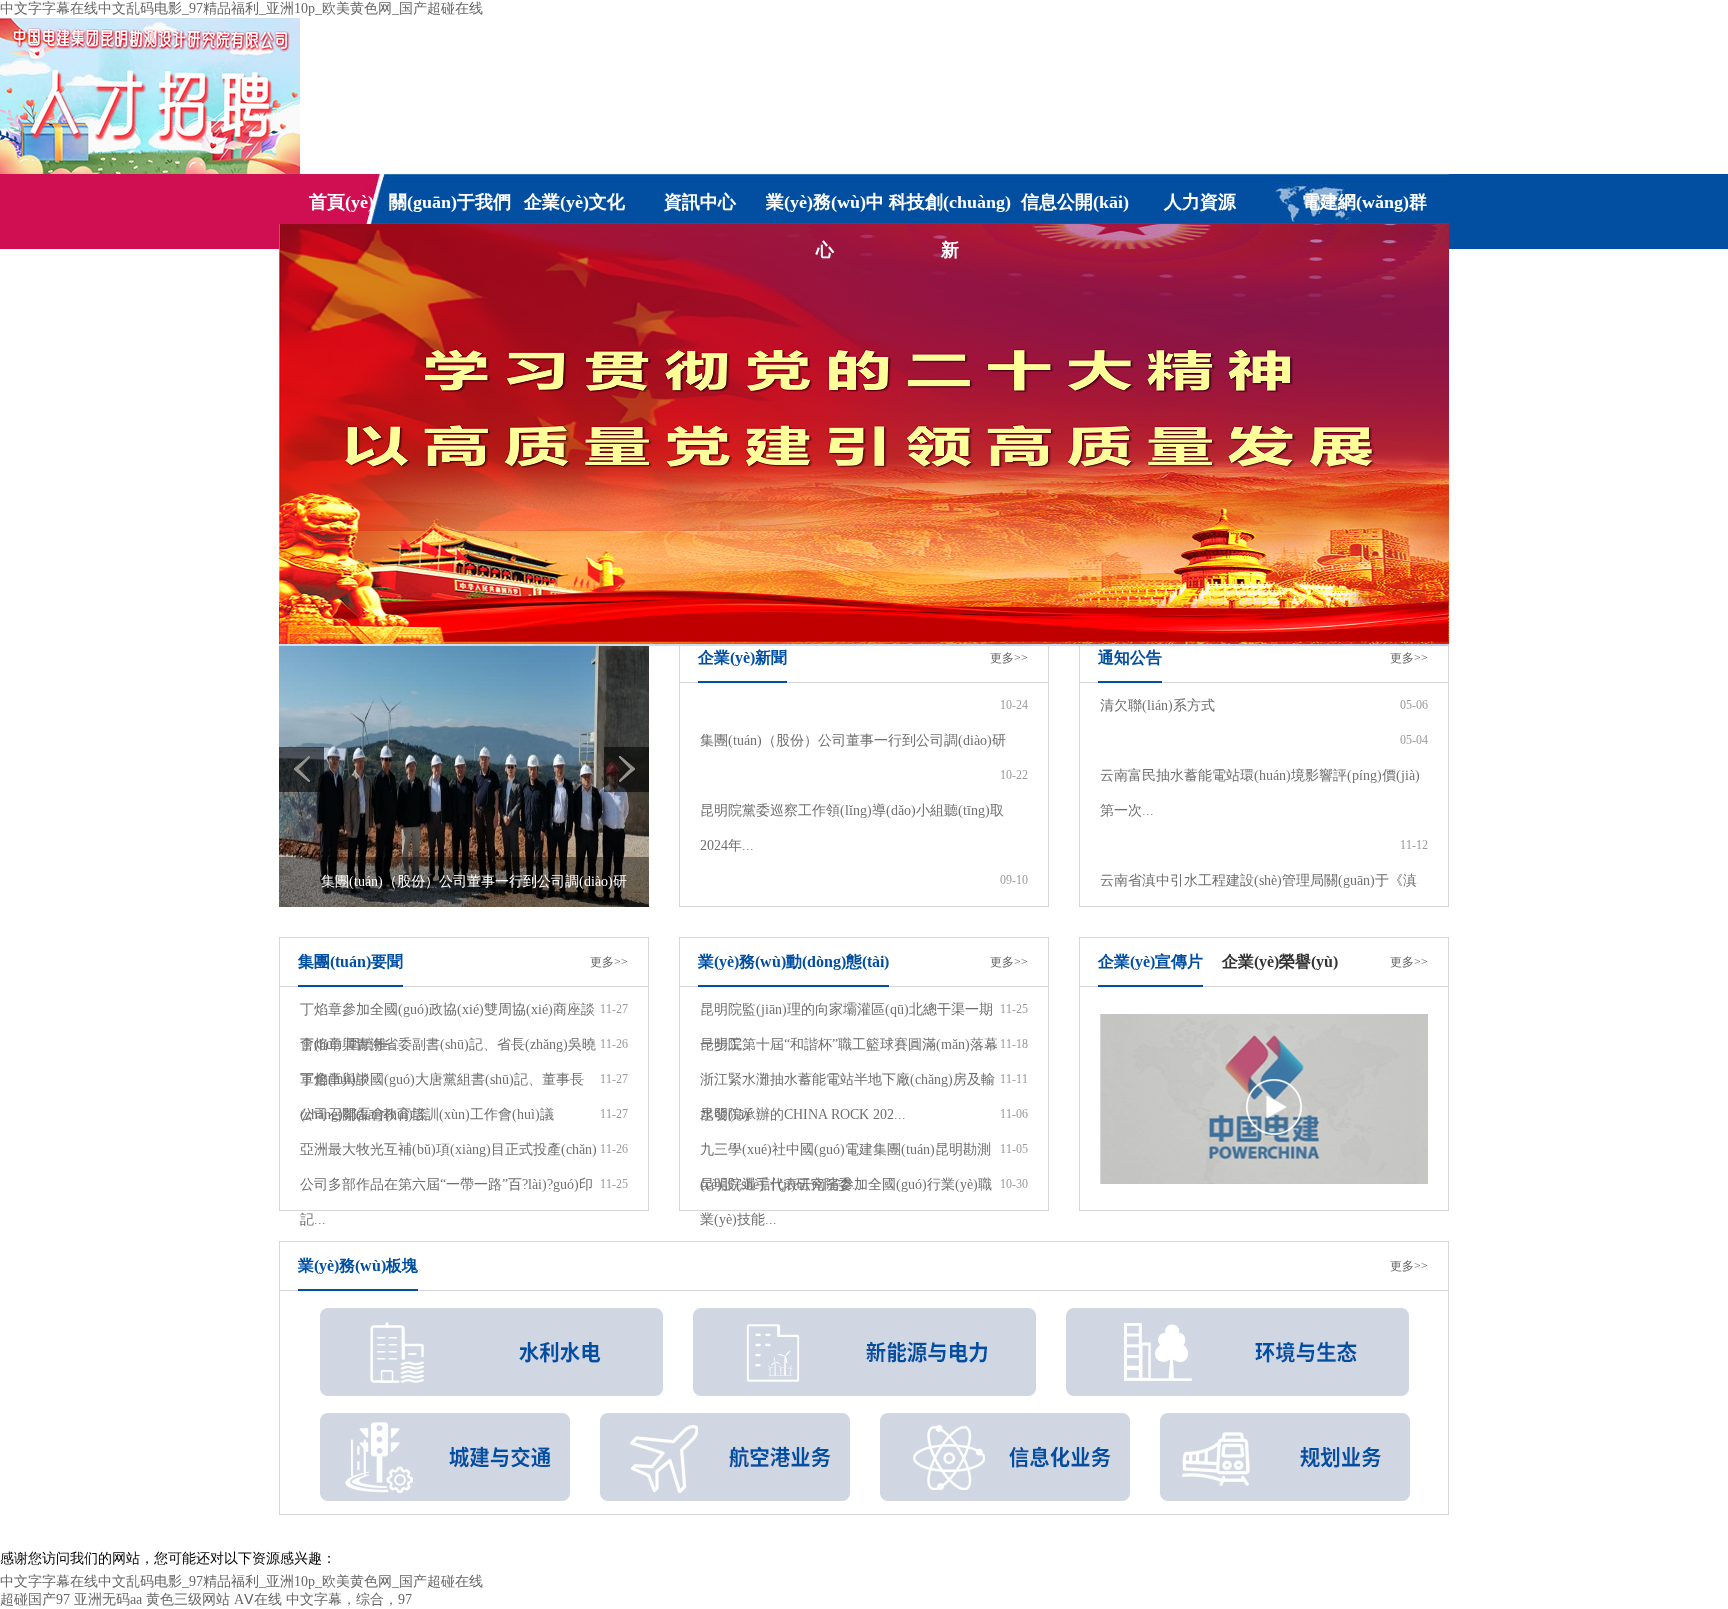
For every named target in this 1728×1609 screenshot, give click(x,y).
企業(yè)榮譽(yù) (1280, 961)
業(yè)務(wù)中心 (825, 209)
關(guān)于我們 (450, 202)
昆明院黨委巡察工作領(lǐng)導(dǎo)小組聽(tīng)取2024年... (852, 828)
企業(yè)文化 (574, 202)
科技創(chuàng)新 (950, 209)
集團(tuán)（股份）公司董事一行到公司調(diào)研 (853, 740)
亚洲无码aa (108, 1599)
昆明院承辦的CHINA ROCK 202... (803, 1114)
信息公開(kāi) (1075, 202)
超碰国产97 (35, 1599)
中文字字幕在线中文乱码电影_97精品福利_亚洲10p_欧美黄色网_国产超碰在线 (241, 8)
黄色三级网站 (188, 1599)
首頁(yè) (341, 202)
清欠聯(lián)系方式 (1157, 705)
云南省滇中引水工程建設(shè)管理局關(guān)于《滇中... (1258, 898)
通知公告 (1130, 657)
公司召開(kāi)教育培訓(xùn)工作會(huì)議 (427, 1114)
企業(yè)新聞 (742, 657)
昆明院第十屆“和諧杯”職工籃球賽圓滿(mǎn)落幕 (849, 1044)
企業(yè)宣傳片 (1150, 961)
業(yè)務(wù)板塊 (358, 1265)
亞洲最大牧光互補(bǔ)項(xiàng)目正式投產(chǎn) (448, 1149)
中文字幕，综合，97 (349, 1599)
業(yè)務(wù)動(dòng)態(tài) (793, 961)
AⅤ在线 (258, 1599)
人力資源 (1200, 202)
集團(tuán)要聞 (350, 961)
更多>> (1009, 658)
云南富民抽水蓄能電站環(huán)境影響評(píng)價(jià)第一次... (1260, 793)
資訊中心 (700, 202)
